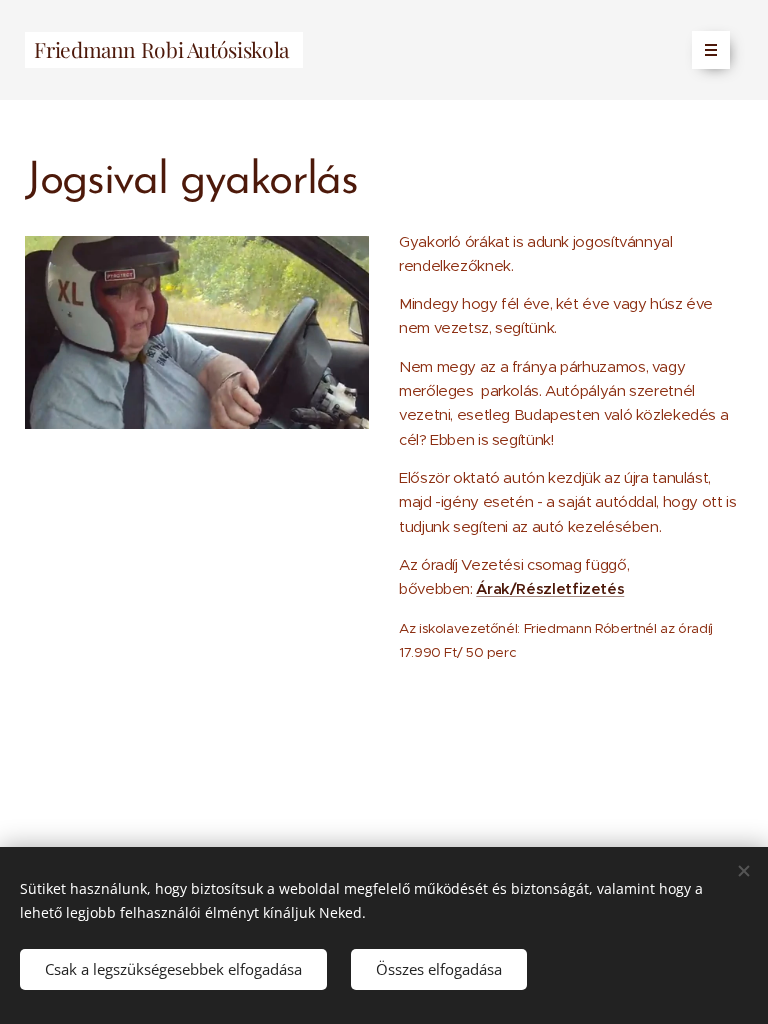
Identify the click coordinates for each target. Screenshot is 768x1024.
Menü (711, 50)
